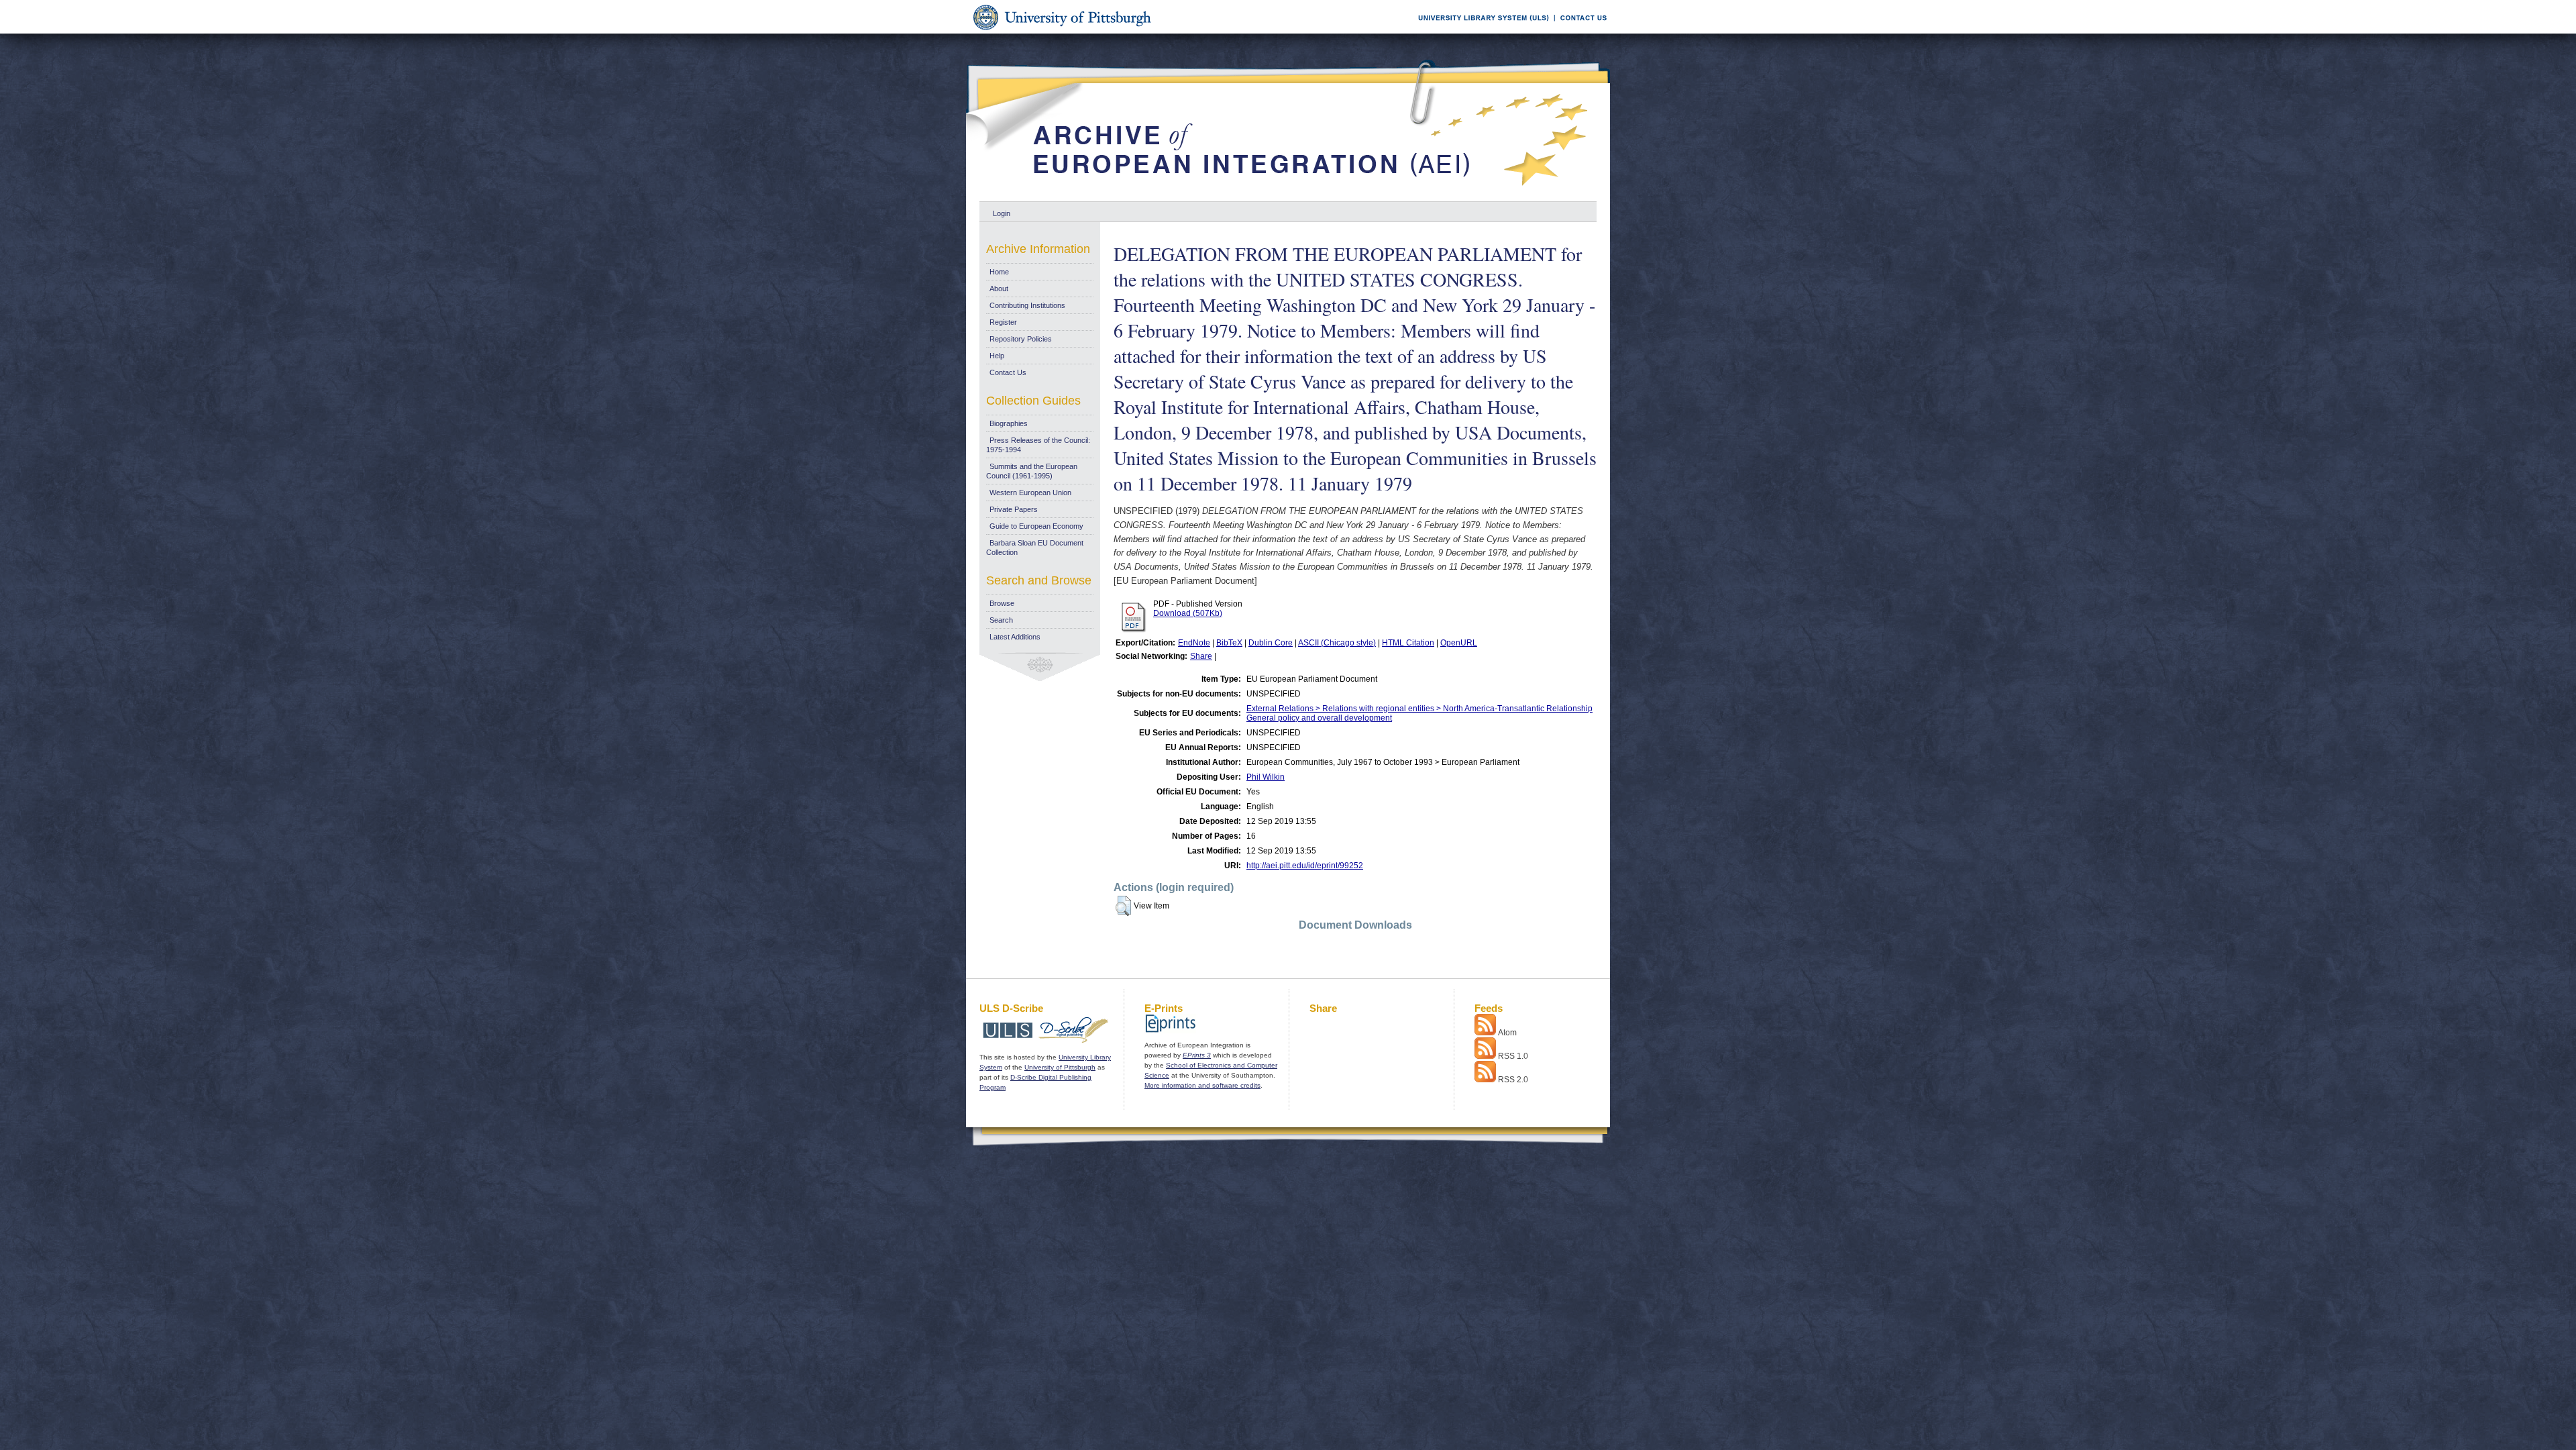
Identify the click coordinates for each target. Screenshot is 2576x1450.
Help (997, 356)
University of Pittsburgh (1060, 1067)
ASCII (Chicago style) (1337, 643)
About (999, 289)
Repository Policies (1021, 339)
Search (1001, 620)
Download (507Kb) (1188, 613)
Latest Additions (1015, 637)
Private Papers (1014, 509)
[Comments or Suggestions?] (1580, 31)
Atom (1507, 1033)
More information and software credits (1202, 1085)
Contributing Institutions (1027, 305)
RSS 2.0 (1513, 1080)
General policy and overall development (1319, 718)
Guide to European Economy (1036, 526)
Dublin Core (1271, 643)
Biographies (1009, 423)
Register (1003, 322)
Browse (1002, 603)
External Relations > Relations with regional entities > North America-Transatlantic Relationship (1419, 709)
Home (999, 272)
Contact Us (1008, 372)
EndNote (1194, 643)
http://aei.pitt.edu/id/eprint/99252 (1305, 866)
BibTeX (1229, 643)
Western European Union (1030, 493)
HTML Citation (1408, 643)
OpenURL (1459, 643)
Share (1201, 656)
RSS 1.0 (1513, 1056)
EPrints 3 (1197, 1055)
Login (1002, 213)
